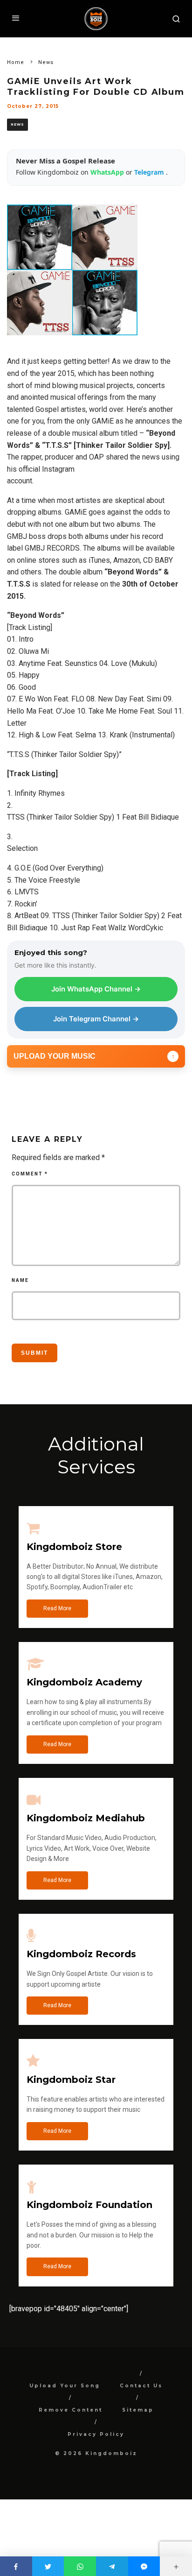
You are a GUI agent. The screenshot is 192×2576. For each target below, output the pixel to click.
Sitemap (138, 2410)
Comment (30, 1174)
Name (20, 1280)
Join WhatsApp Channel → (96, 989)
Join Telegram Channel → (96, 1019)
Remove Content (71, 2410)
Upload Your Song (65, 2386)
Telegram (150, 172)
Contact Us (141, 2386)
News (17, 124)
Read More (57, 1608)
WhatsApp (108, 172)
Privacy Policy (96, 2434)
